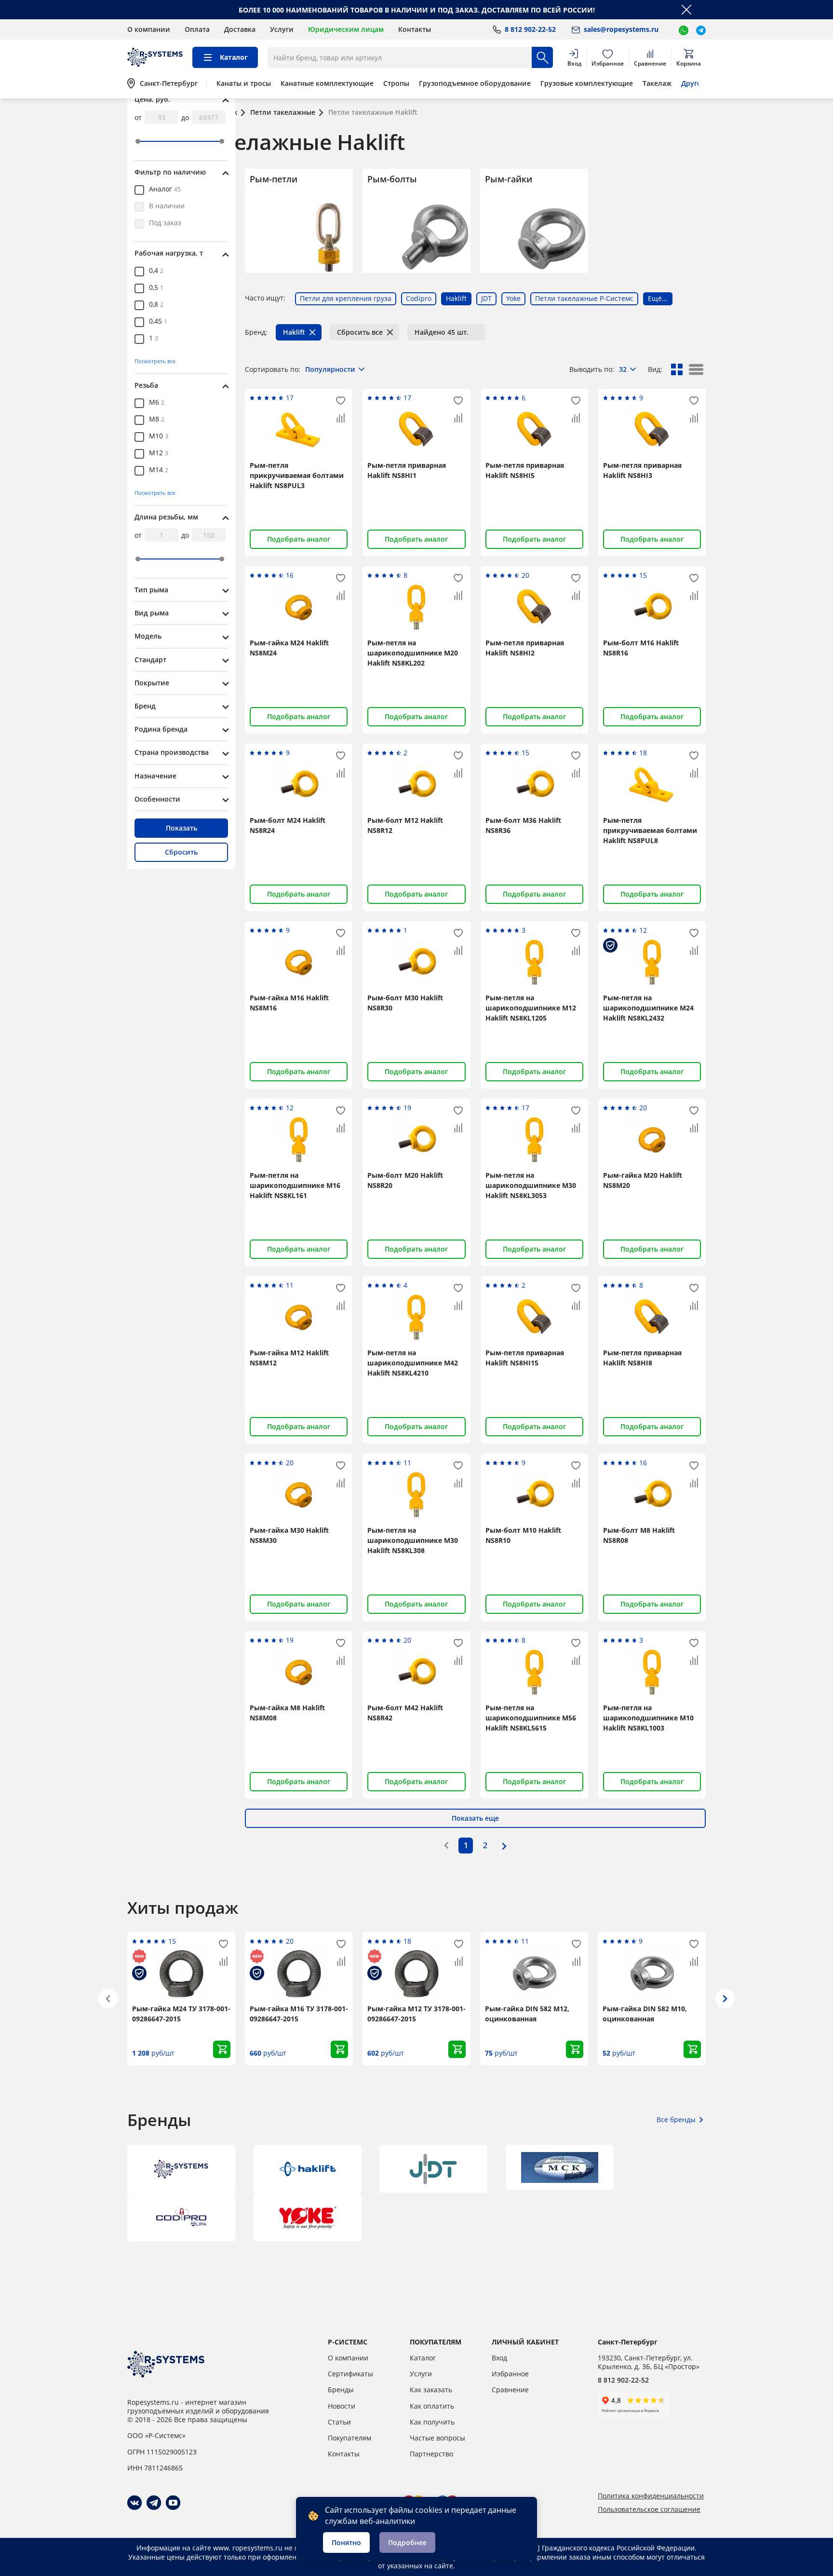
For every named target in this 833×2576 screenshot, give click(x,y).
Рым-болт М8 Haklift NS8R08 (639, 1535)
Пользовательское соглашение (649, 2509)
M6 (157, 403)
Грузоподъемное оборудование (475, 83)
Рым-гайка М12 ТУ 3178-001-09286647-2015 (416, 2014)
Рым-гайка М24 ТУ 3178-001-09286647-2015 (181, 2014)
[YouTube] (173, 2503)
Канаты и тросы (244, 83)
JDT (486, 298)
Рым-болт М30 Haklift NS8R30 (405, 1003)
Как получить (432, 2422)
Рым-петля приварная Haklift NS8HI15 (525, 1358)
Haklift (294, 332)
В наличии (167, 206)
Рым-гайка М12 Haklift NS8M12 (289, 1358)
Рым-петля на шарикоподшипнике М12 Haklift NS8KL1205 (531, 1008)
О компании (149, 29)
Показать (181, 828)
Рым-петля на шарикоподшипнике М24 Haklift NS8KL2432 (648, 1008)
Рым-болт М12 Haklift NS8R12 (405, 825)
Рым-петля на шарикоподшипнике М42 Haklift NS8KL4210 (413, 1363)
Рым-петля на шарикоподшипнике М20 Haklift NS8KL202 (413, 653)
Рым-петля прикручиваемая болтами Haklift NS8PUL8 (650, 830)
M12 (159, 453)
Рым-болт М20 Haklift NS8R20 (405, 1180)
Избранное (510, 2374)
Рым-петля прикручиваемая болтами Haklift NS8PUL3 (297, 475)
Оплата (197, 29)
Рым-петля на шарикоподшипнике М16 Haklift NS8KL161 (295, 1185)
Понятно (346, 2542)
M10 (159, 436)
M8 (157, 420)
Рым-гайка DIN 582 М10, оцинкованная (645, 2014)
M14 (159, 470)
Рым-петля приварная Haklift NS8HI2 (525, 648)
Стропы (396, 83)
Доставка (240, 29)
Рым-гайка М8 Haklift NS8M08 (287, 1713)
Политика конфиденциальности (651, 2496)
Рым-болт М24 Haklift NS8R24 (288, 825)
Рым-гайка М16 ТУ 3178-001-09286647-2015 (299, 2014)
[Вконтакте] (134, 2503)
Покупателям (349, 2438)
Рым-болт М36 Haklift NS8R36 (523, 825)
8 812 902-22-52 (623, 2380)
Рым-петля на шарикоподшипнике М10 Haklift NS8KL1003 (648, 1718)
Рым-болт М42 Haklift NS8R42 (405, 1713)
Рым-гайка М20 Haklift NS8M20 (643, 1180)
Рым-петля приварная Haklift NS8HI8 (642, 1358)
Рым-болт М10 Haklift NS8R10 (523, 1535)
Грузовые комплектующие (587, 83)
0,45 (158, 322)
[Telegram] (154, 2503)
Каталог (423, 2358)
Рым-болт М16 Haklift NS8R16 (641, 648)
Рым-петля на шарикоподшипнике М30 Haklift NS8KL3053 (531, 1185)
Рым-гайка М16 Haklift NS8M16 (289, 1003)
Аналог (165, 190)
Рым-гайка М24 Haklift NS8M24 (289, 648)
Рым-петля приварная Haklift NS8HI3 (642, 470)
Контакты (415, 29)
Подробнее (407, 2542)
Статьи (339, 2422)
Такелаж (657, 83)
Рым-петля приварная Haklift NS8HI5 (525, 470)
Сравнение (510, 2390)
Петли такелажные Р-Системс (584, 298)
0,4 (156, 271)
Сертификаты (350, 2374)
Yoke (513, 298)
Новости (342, 2406)
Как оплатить (432, 2406)
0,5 (156, 288)
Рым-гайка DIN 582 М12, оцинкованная (527, 2014)
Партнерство (431, 2454)
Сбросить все (360, 332)
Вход (499, 2358)
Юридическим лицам (346, 29)
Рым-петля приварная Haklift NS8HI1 (407, 470)
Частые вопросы (437, 2438)
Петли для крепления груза (346, 298)
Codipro (419, 298)
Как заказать (431, 2390)
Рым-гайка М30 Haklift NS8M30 (289, 1535)
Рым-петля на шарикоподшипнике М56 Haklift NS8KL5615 (531, 1718)
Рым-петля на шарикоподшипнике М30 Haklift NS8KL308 (413, 1540)
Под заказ (165, 223)
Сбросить (181, 852)
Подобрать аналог (299, 539)
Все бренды (676, 2119)
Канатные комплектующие (327, 83)
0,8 (156, 305)
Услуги (282, 29)
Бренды (341, 2390)
